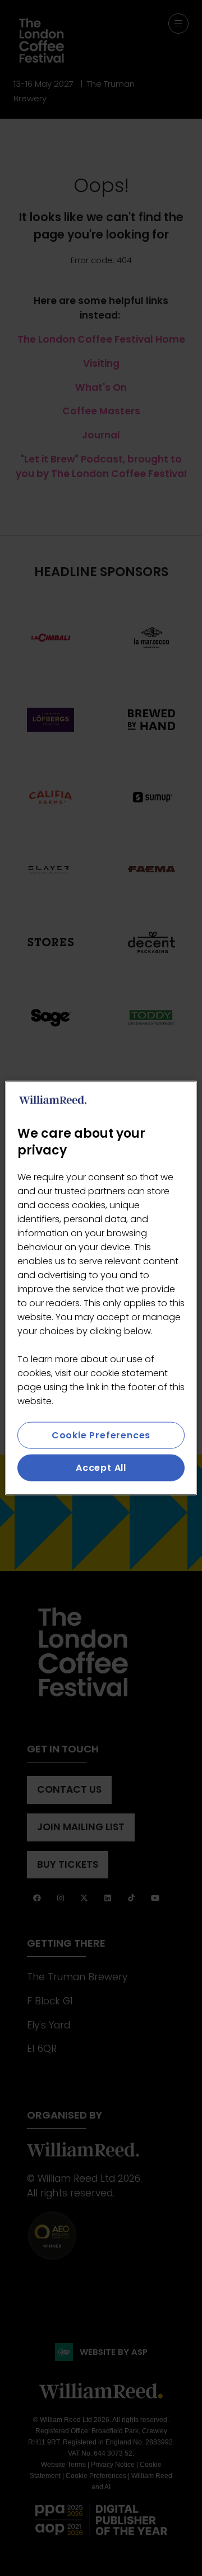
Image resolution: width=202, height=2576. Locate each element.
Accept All (101, 1468)
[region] (101, 1288)
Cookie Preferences (101, 1435)
